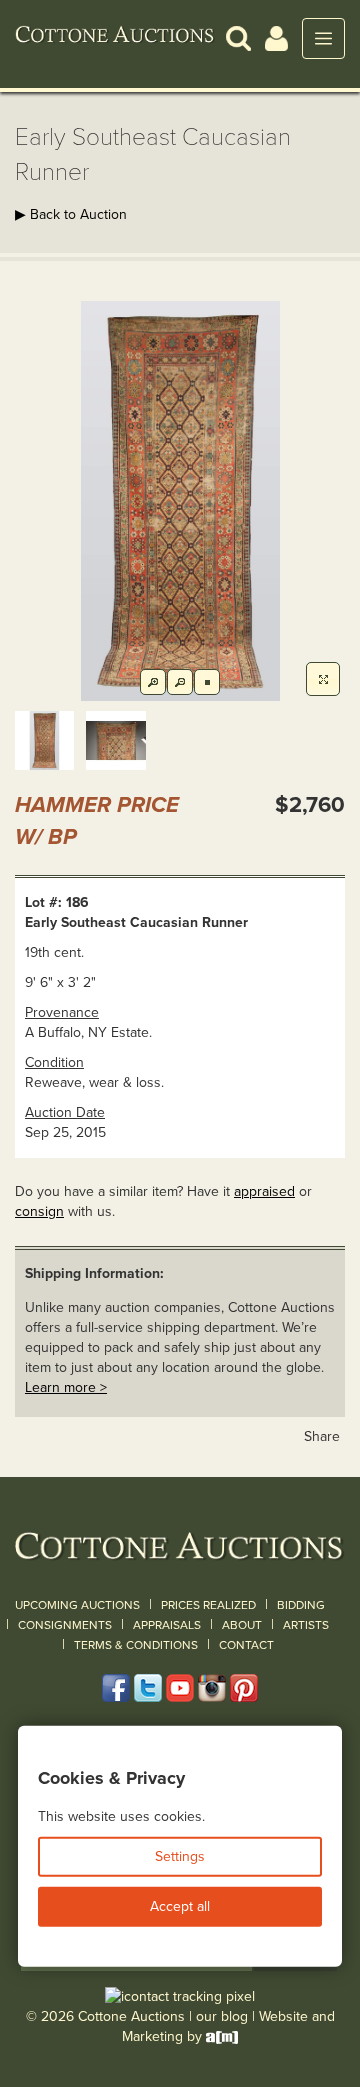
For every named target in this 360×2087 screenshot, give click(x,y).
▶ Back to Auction (71, 214)
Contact (246, 1645)
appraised (264, 1191)
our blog (222, 2016)
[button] (238, 37)
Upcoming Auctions (77, 1605)
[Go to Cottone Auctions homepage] (115, 38)
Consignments (65, 1625)
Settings (180, 1856)
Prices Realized (208, 1605)
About (242, 1625)
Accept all (180, 1906)
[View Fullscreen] (323, 679)
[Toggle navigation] (323, 38)
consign (39, 1211)
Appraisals (167, 1625)
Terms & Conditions (136, 1645)
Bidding (301, 1605)
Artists (306, 1625)
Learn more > (66, 1387)
